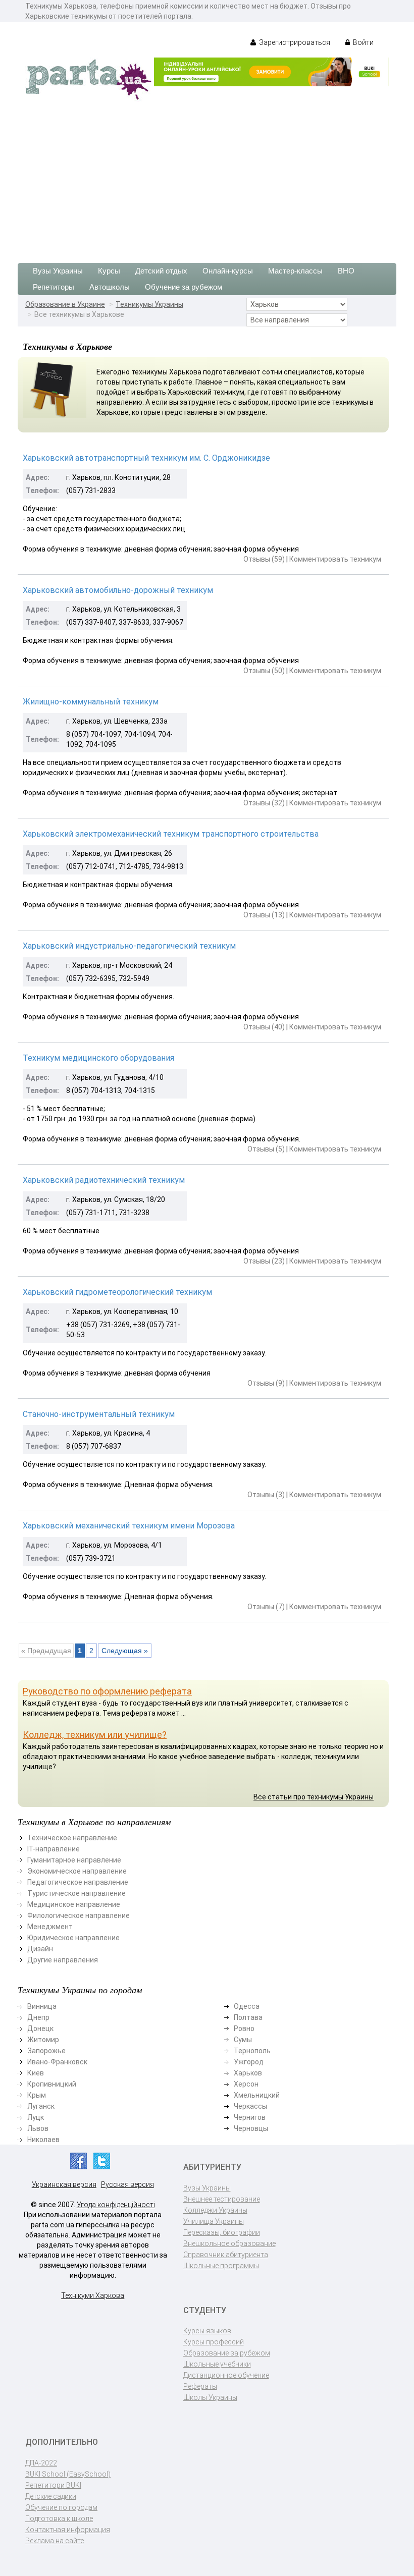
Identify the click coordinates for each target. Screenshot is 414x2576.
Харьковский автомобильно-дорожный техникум (118, 590)
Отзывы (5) (266, 1149)
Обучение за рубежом (184, 287)
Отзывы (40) (264, 1027)
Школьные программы (221, 2266)
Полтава (248, 2017)
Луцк (36, 2117)
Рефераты (200, 2386)
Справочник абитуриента (226, 2255)
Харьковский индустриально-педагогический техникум (129, 946)
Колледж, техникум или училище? (95, 1735)
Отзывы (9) (266, 1383)
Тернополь (252, 2051)
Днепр (38, 2017)
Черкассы (250, 2106)
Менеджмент (50, 1927)
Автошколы (110, 287)
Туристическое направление (76, 1893)
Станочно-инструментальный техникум (99, 1414)
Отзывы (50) (264, 671)
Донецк (40, 2029)
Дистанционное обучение (226, 2375)
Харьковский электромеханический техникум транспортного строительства (171, 834)
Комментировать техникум (335, 559)
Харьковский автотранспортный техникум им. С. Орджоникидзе (146, 458)
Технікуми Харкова (93, 2295)
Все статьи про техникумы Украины (314, 1797)
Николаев (43, 2140)
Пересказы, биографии (222, 2232)
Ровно (244, 2029)
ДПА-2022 (41, 2463)
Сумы (243, 2040)
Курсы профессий (214, 2342)
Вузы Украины (58, 271)
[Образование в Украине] (88, 79)
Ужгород (249, 2062)
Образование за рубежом (227, 2353)
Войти (363, 42)
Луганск (41, 2106)
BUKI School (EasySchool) (68, 2474)
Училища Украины (214, 2221)
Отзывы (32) (264, 803)
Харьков (248, 2073)
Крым (37, 2095)
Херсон (246, 2084)
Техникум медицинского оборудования (98, 1058)
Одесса (247, 2006)
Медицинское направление (74, 1904)
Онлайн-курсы (228, 271)
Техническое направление (72, 1838)
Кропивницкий (52, 2084)
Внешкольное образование (229, 2243)
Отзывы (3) (266, 1495)
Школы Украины (210, 2397)
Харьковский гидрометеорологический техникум (117, 1292)
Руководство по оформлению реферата (107, 1691)
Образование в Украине (65, 304)
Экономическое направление (77, 1871)
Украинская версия (64, 2184)
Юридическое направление (73, 1938)
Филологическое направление (79, 1915)
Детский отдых (161, 271)
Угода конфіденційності (116, 2205)
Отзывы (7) (266, 1607)
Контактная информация (68, 2530)
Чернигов (250, 2117)
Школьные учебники (217, 2364)
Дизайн (40, 1949)
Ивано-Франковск (57, 2062)
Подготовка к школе (59, 2518)
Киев (36, 2073)
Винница (42, 2006)
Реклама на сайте (55, 2541)
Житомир (43, 2040)
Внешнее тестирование (222, 2199)
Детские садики (51, 2496)
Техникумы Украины (149, 304)
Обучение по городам (61, 2507)
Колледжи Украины (215, 2210)
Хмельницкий (257, 2095)
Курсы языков (207, 2331)
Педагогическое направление (78, 1882)
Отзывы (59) (264, 559)
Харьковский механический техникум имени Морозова (129, 1526)
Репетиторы (54, 287)
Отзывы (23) (264, 1261)
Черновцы (251, 2128)
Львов (38, 2128)
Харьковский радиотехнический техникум (104, 1180)
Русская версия (127, 2184)
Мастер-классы (295, 271)
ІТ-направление (54, 1849)
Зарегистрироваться (294, 42)
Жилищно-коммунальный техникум (91, 702)
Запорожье (46, 2051)
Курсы (109, 271)
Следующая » (125, 1651)
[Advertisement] (207, 177)
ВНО (346, 271)
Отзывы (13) (264, 915)
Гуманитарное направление (74, 1860)
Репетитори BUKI (53, 2485)
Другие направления (63, 1960)
